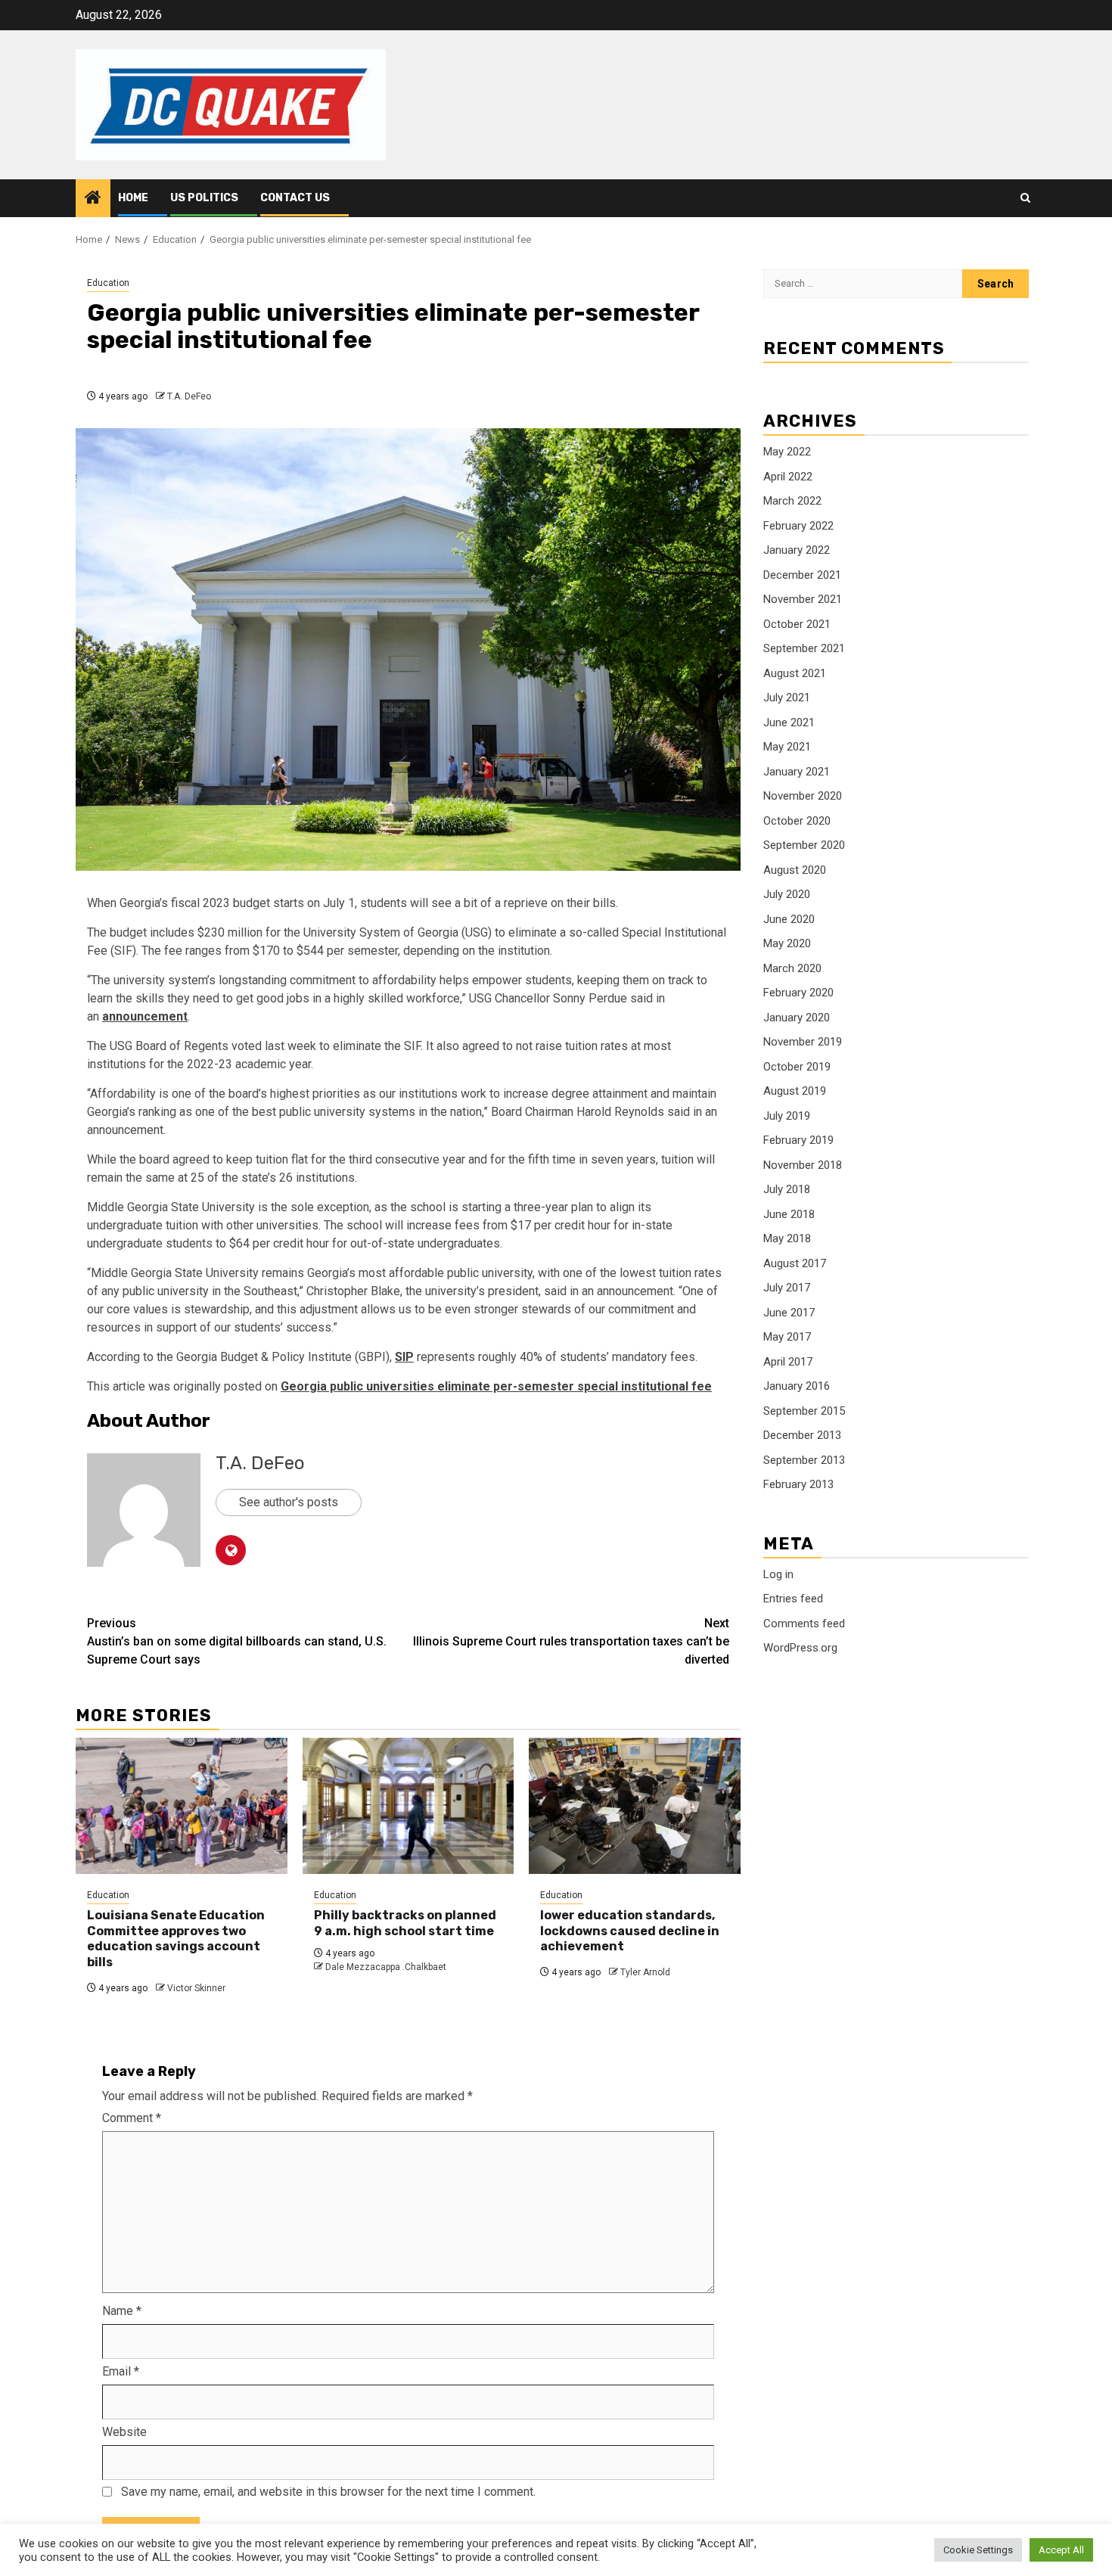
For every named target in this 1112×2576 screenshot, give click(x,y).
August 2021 (795, 673)
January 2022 (797, 551)
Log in (778, 1574)
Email (121, 2371)
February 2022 (798, 526)
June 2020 (789, 919)
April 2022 (788, 477)
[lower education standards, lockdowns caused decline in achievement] (635, 1806)
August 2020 (795, 870)
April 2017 (788, 1362)
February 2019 (798, 1141)
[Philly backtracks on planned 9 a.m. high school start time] (408, 1806)
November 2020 (803, 797)
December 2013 (802, 1436)
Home (133, 198)
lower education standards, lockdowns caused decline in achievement (630, 1931)
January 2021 (797, 772)
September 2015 (804, 1411)
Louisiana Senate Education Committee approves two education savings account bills (176, 1939)
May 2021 (787, 747)
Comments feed (804, 1624)
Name (122, 2311)
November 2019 (803, 1043)
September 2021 (804, 649)
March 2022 (792, 502)
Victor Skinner (196, 1988)
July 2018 (787, 1190)
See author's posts (289, 1502)
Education (108, 283)
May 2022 (787, 452)
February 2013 (798, 1485)
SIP (404, 1357)
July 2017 (787, 1288)
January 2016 (797, 1387)
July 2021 (787, 698)
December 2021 (802, 575)
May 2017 (787, 1338)
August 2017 (795, 1263)
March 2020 (792, 968)
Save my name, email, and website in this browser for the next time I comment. (328, 2492)
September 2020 (804, 846)
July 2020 (787, 895)
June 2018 (789, 1214)
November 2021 (803, 600)
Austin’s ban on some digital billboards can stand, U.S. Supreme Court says (237, 1641)
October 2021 (797, 624)
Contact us (295, 198)
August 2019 (795, 1092)
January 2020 (797, 1018)
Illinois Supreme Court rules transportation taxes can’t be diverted (571, 1641)
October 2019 (797, 1067)
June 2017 (789, 1313)
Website (124, 2432)
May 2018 (787, 1239)
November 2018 (803, 1165)
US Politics (204, 198)
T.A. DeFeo (189, 396)
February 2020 (798, 993)
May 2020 (787, 944)
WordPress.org (800, 1648)
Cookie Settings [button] (978, 2550)
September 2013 (804, 1460)
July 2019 (787, 1116)
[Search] (1025, 198)
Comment (132, 2118)
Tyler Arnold (645, 1972)
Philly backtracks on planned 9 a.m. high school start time (405, 1923)
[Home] (93, 199)
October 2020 (797, 821)
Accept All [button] (1061, 2550)
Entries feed (793, 1599)
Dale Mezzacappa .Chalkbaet (386, 1967)
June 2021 (789, 722)
